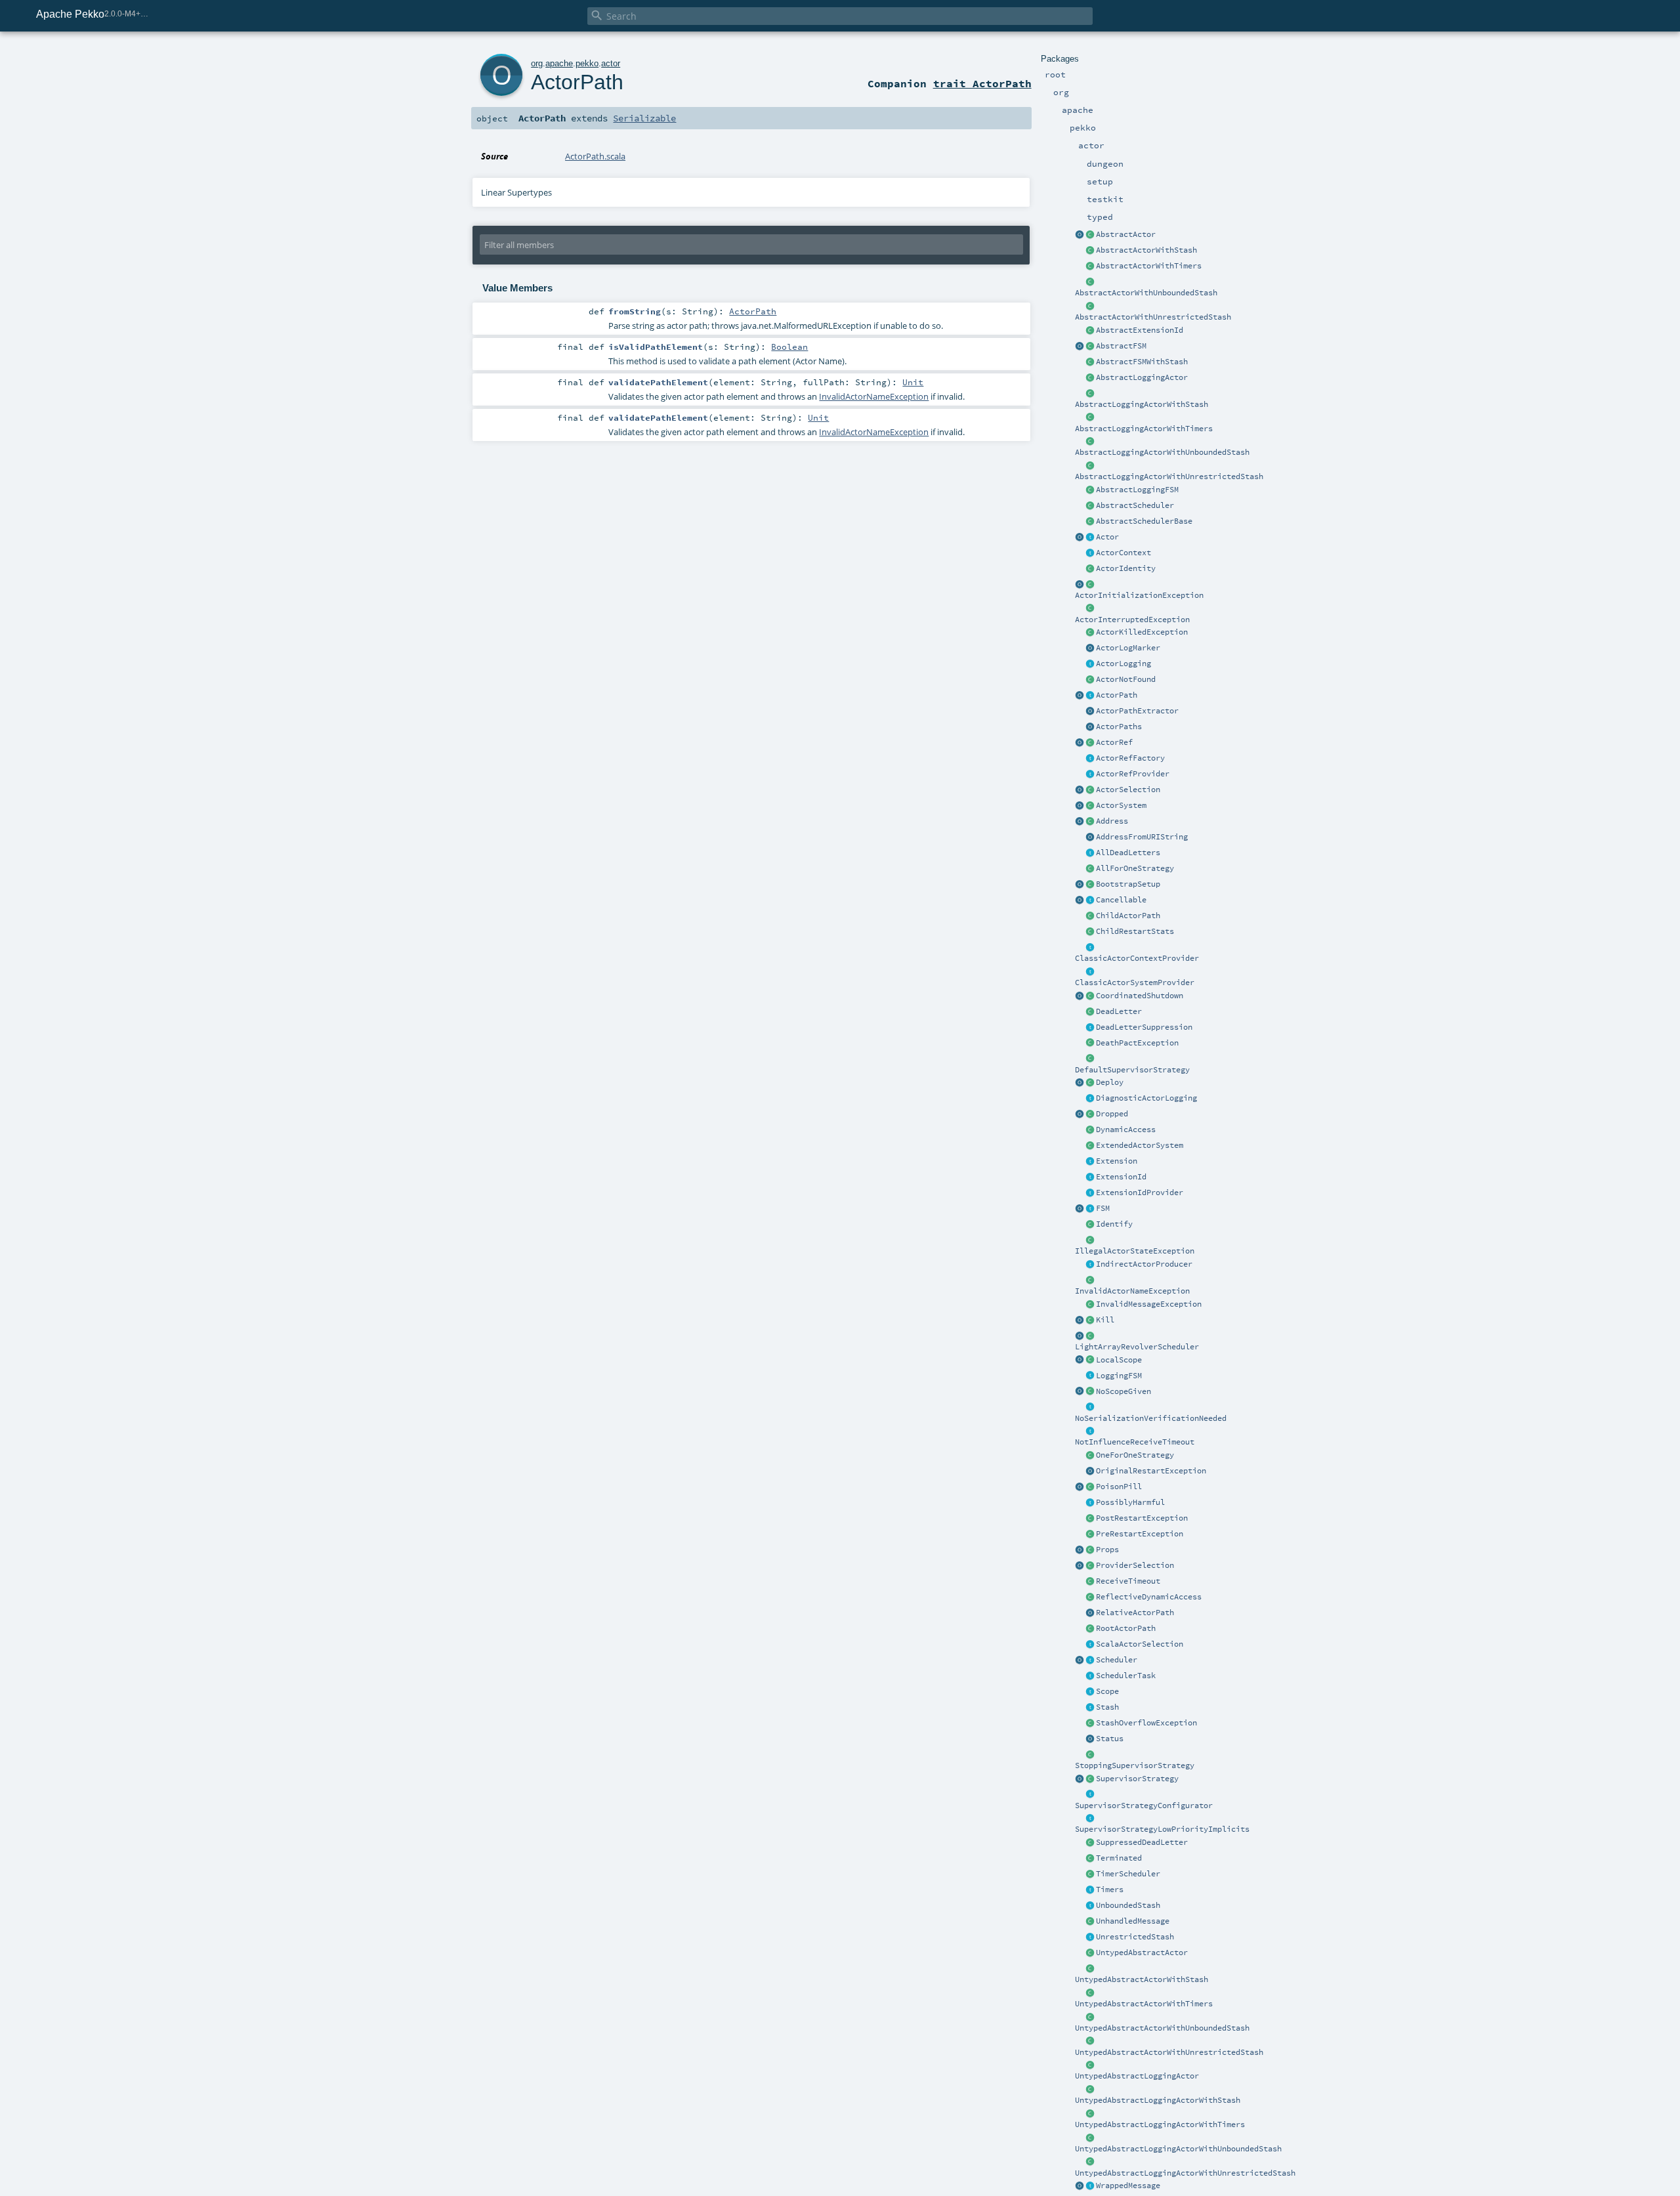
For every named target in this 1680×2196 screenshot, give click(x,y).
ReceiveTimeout (1128, 1581)
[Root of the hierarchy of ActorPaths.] (1090, 1629)
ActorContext (1123, 553)
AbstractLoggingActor (1142, 377)
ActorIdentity (1126, 568)
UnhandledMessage (1133, 1921)
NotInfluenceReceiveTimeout (1135, 1442)
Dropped (1112, 1114)
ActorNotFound (1126, 679)
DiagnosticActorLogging (1146, 1098)
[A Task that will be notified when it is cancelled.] (1090, 1676)
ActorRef (1114, 742)
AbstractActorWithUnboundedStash (1146, 293)
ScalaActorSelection (1140, 1644)
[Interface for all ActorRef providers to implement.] (1090, 774)
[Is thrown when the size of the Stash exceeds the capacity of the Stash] (1090, 1723)
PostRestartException (1142, 1518)
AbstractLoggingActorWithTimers (1144, 429)
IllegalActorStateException (1135, 1251)
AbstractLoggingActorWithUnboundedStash (1162, 452)
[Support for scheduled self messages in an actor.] (1090, 1874)
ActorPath (1117, 695)
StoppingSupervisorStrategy (1135, 1765)
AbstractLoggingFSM (1137, 490)
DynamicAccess (1126, 1130)
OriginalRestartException (1151, 1471)
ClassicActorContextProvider (1137, 958)
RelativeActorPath (1135, 1613)
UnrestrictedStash (1135, 1937)
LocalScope (1119, 1360)
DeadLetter (1119, 1011)
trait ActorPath (982, 83)
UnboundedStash (1128, 1905)
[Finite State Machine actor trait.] (1090, 1209)
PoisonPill (1119, 1487)
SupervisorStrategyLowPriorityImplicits (1162, 1829)
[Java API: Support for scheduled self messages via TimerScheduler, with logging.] (1090, 418)
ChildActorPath (1128, 916)
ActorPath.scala (595, 156)
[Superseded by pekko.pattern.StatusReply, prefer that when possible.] (1090, 1739)
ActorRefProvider (1133, 774)
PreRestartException (1140, 1534)
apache (559, 63)
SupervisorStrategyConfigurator (1144, 1805)
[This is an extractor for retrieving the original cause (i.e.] (1090, 1471)
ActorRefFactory (1130, 758)
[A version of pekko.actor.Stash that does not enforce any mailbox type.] (1090, 1937)
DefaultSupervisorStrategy (1132, 1070)
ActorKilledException (1142, 632)
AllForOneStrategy (1135, 868)
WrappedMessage (1128, 2185)
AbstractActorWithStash (1146, 250)
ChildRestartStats (1135, 931)
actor (611, 63)
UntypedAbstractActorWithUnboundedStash (1162, 2028)
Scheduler (1117, 1660)
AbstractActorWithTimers (1149, 266)
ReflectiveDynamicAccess (1149, 1597)
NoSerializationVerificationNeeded (1151, 1418)
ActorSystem (1121, 805)
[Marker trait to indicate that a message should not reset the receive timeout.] (1090, 1431)
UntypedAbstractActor (1142, 1953)
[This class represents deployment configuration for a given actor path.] (1090, 1083)
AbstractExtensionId (1140, 330)
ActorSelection (1128, 790)
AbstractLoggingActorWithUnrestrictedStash (1169, 476)
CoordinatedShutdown (1140, 996)
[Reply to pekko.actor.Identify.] (1090, 569)
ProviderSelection (1135, 1565)
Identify (1114, 1224)
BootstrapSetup (1128, 884)
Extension (1117, 1161)
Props (1107, 1550)
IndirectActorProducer (1144, 1264)
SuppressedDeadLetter (1142, 1842)
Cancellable (1121, 900)
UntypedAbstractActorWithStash (1142, 1979)
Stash (1107, 1707)
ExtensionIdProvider (1140, 1193)
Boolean (789, 347)
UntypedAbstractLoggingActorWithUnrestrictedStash (1185, 2173)
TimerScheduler (1128, 1874)
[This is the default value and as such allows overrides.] (1090, 1392)
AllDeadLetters (1128, 853)
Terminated (1119, 1858)
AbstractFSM (1121, 346)
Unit (913, 382)
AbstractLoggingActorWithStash (1142, 404)
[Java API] (1090, 727)
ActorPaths (1119, 727)
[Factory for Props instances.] (1080, 1550)
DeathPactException (1137, 1043)
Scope (1107, 1691)
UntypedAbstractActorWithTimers (1144, 2004)
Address (1112, 821)
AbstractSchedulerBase (1144, 521)
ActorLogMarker (1128, 648)
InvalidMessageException (1149, 1304)
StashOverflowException (1146, 1723)
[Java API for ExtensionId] (1090, 331)
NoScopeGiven (1123, 1391)
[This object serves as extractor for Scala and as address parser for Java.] (1090, 837)
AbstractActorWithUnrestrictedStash (1153, 317)
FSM (1103, 1208)
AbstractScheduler (1135, 505)
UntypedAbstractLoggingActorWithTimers (1160, 2124)
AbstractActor (1126, 234)
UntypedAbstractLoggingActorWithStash (1158, 2100)
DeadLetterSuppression (1144, 1027)
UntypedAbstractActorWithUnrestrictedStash (1169, 2052)
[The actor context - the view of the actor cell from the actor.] (1090, 553)
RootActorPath (1126, 1628)
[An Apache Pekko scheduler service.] (1090, 506)
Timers (1110, 1890)
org (537, 63)
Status (1110, 1739)
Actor (1107, 537)
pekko (587, 63)
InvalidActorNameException (1132, 1291)
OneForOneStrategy (1135, 1455)
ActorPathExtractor (1137, 711)
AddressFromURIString (1142, 837)
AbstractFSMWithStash (1142, 362)
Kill (1105, 1320)
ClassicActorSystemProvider (1135, 982)
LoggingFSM (1119, 1376)
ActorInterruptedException (1132, 620)
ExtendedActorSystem (1140, 1145)
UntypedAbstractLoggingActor (1137, 2076)
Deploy (1110, 1082)
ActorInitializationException (1139, 595)
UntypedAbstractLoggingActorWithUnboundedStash (1178, 2149)
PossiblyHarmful (1130, 1502)
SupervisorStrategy (1137, 1779)
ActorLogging (1123, 664)
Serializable (644, 118)
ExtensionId (1121, 1177)
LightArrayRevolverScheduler (1137, 1347)
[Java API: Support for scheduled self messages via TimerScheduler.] (1090, 266)
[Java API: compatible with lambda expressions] (1080, 235)
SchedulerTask (1126, 1676)
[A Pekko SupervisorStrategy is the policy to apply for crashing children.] (1090, 1779)
